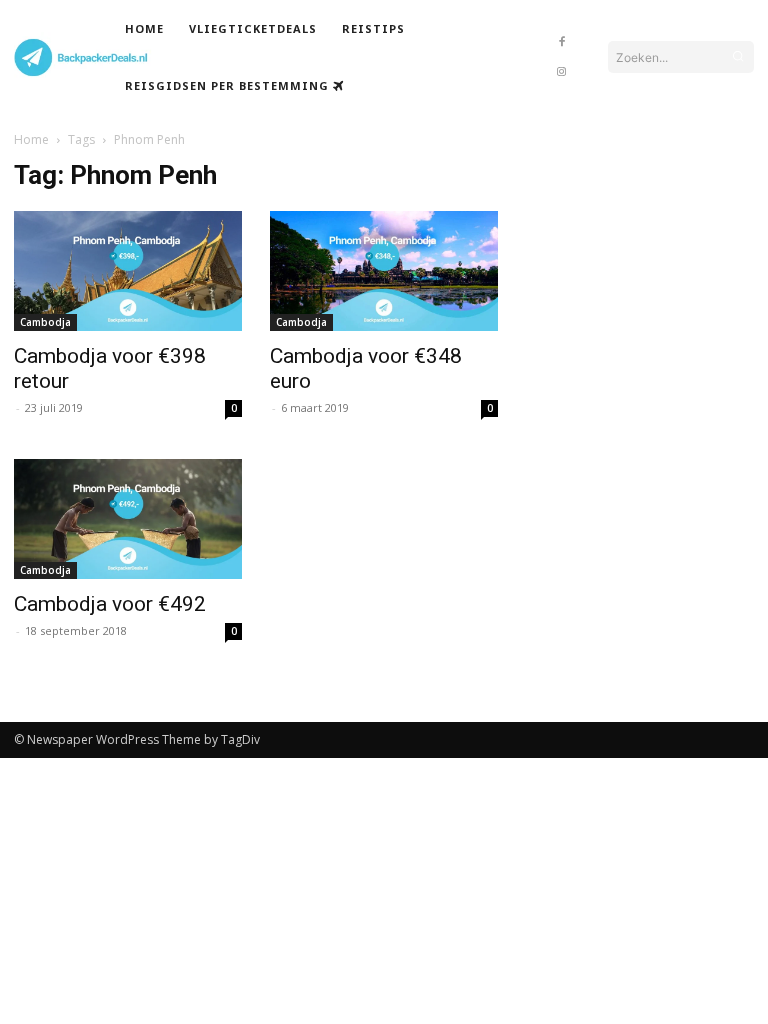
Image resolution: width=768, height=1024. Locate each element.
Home (31, 139)
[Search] (738, 57)
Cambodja (45, 322)
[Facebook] (562, 42)
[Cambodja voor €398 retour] (128, 271)
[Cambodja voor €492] (128, 519)
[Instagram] (562, 72)
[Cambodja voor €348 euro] (384, 271)
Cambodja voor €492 (110, 604)
